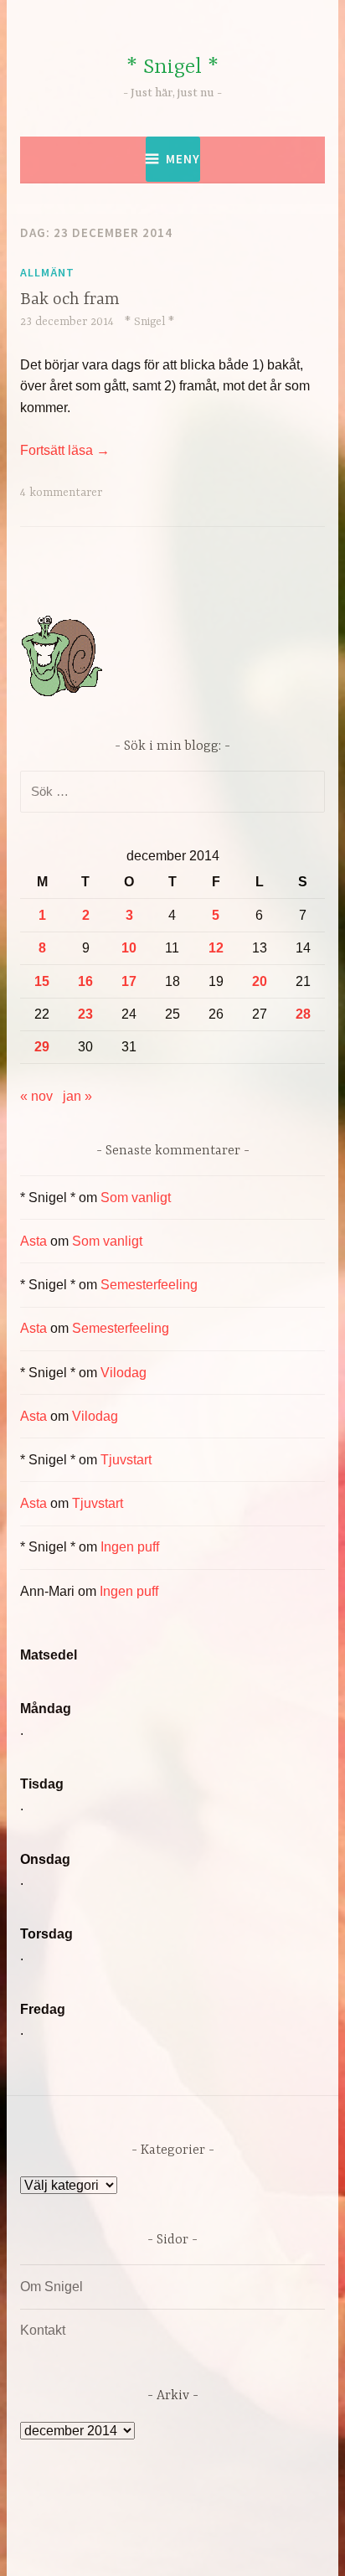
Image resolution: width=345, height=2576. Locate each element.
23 (85, 1014)
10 (129, 948)
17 (129, 981)
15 (42, 981)
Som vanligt (136, 1198)
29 (42, 1047)
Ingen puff (130, 1547)
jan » (77, 1096)
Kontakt (43, 2330)
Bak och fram (70, 299)
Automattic (182, 2545)
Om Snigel (51, 2287)
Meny (183, 159)
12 (216, 948)
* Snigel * (172, 67)
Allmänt (47, 272)
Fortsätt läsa (65, 450)
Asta (33, 1241)
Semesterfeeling (149, 1285)
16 (85, 981)
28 (303, 1014)
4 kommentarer (61, 493)
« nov (36, 1096)
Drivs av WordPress (113, 2525)
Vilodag (124, 1373)
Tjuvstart (126, 1460)
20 (260, 981)
